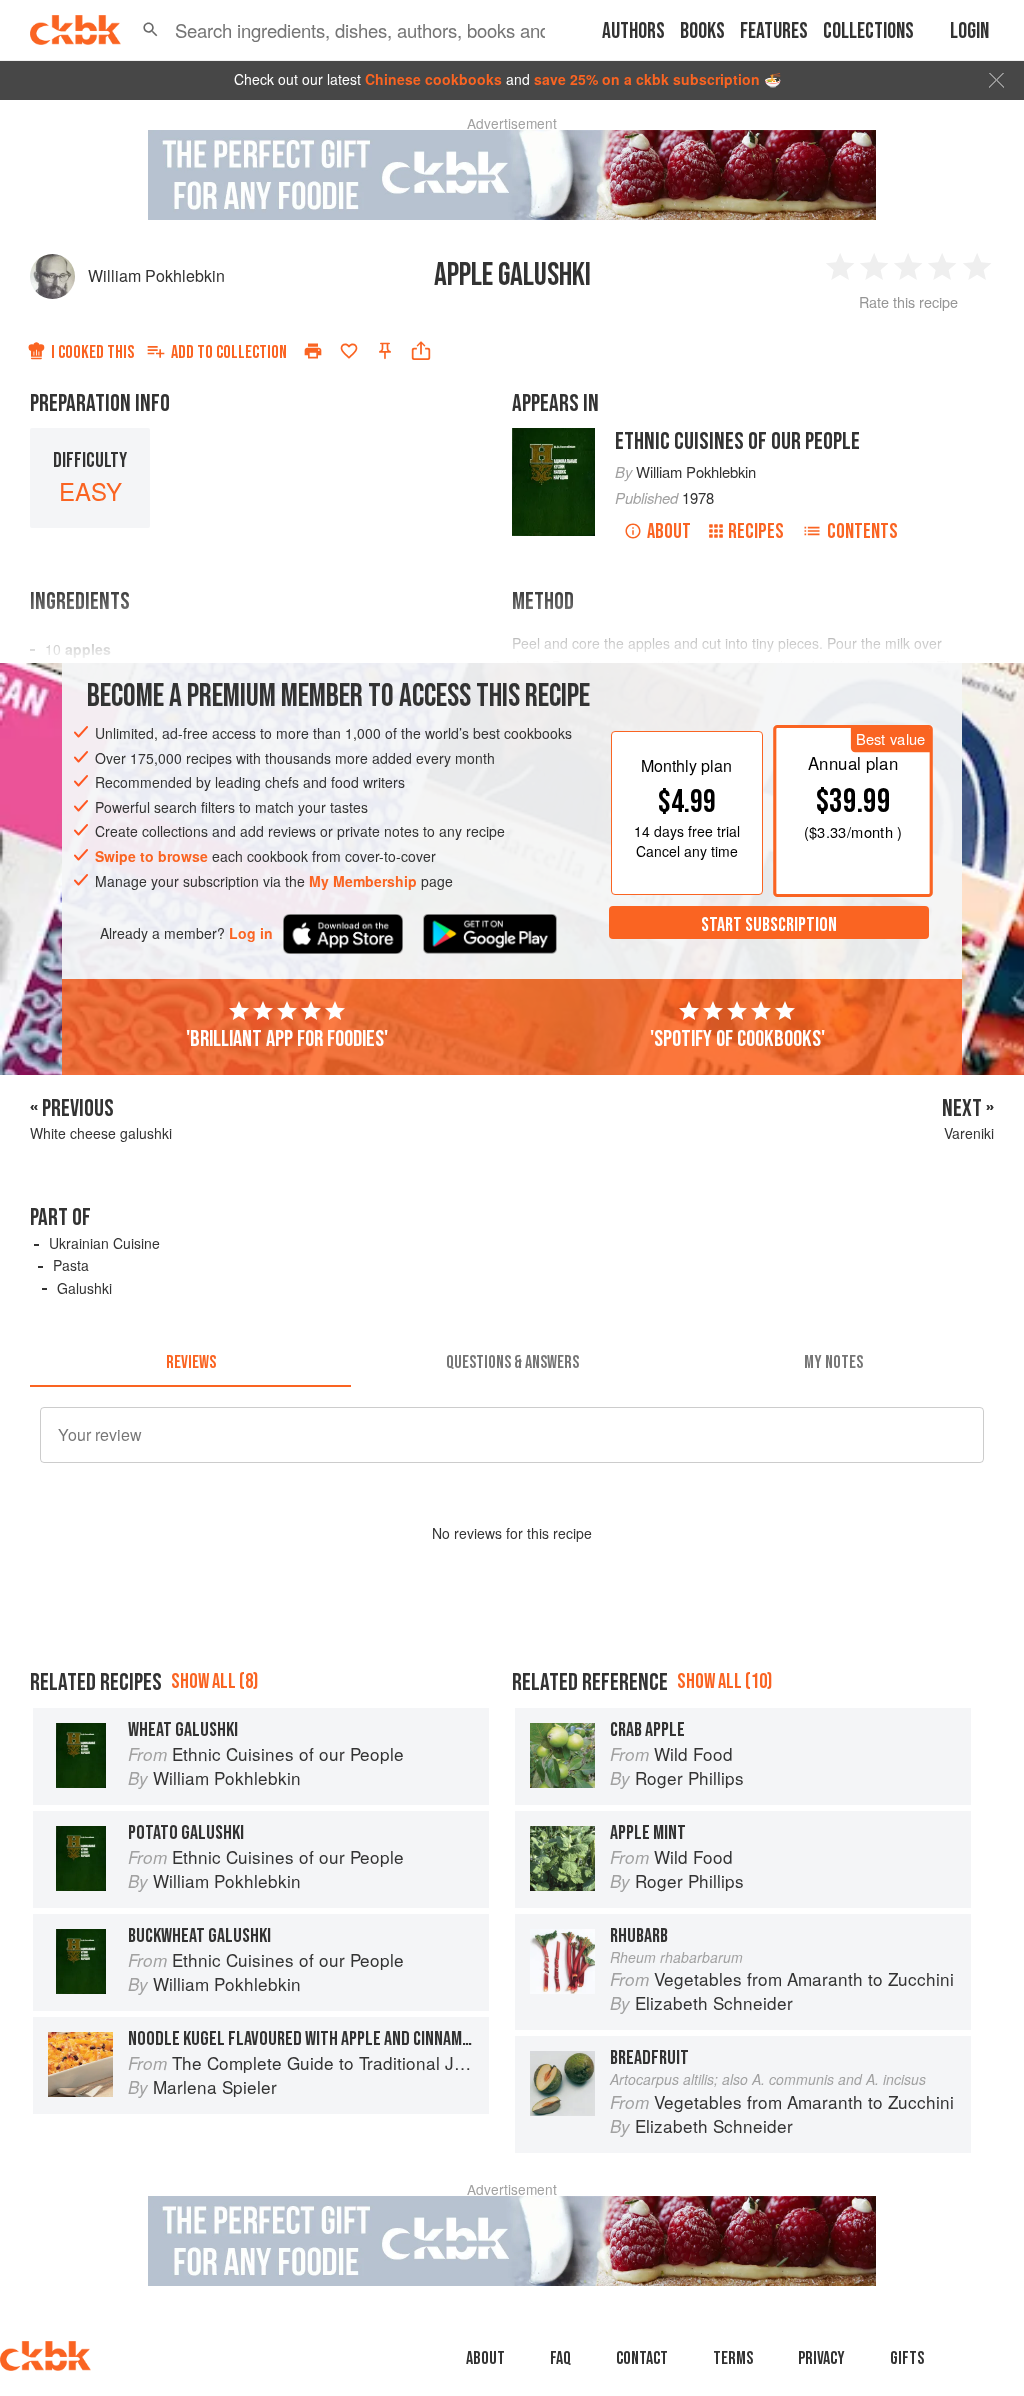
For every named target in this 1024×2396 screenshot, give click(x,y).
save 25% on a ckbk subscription (647, 79)
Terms (733, 2358)
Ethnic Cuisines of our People (737, 441)
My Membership (363, 881)
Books (702, 31)
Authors (633, 31)
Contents (862, 531)
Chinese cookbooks (433, 79)
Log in (251, 933)
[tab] (190, 1363)
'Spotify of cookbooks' (737, 1039)
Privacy (821, 2358)
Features (774, 31)
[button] (150, 30)
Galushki (84, 1288)
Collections (868, 31)
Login (969, 31)
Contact (642, 2358)
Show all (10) (724, 1681)
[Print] (313, 351)
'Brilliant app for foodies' (287, 1039)
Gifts (907, 2358)
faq (560, 2358)
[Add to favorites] (349, 351)
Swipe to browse (151, 856)
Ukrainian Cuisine (104, 1243)
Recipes (756, 531)
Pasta (71, 1265)
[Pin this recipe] (385, 351)
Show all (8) (214, 1681)
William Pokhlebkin (156, 275)
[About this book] (553, 437)
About (669, 531)
